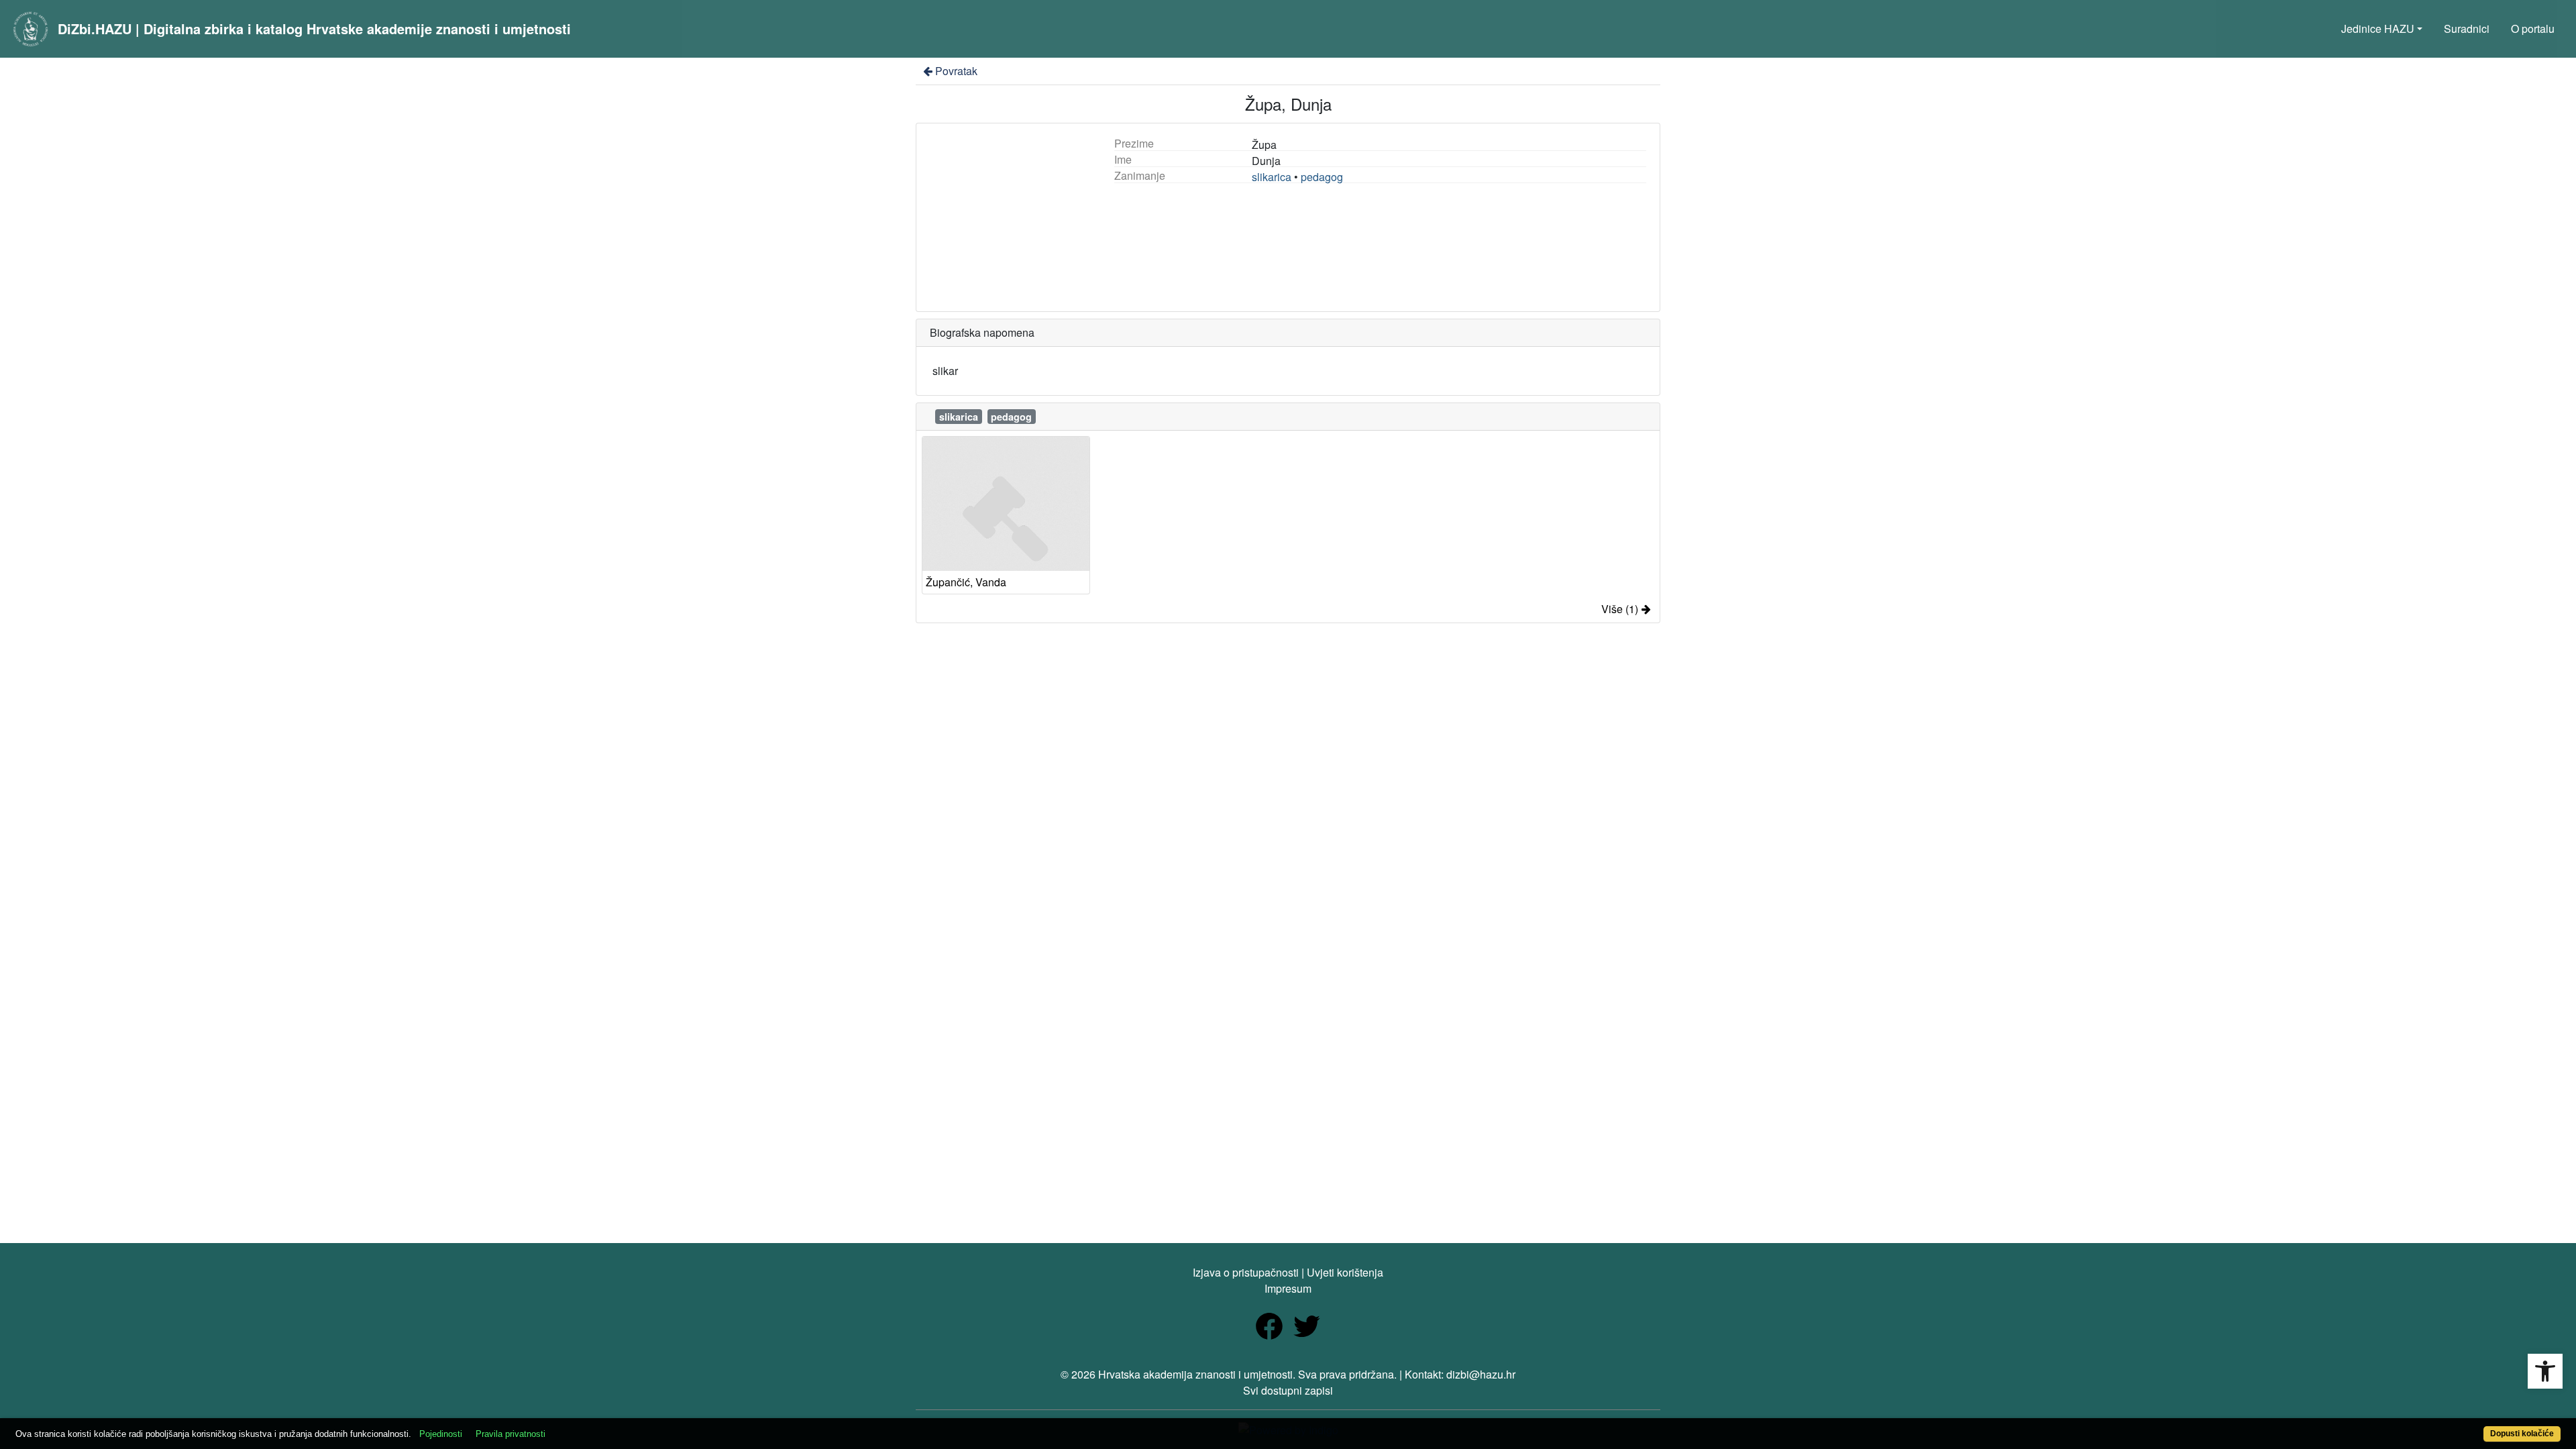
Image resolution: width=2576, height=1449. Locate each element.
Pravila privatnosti (511, 1434)
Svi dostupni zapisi (1288, 1390)
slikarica (1272, 177)
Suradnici (2467, 29)
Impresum (1288, 1288)
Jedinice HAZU (2378, 29)
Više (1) (1620, 609)
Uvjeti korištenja (1345, 1272)
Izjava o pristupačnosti (1246, 1272)
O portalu (2533, 29)
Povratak (956, 71)
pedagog (1322, 177)
